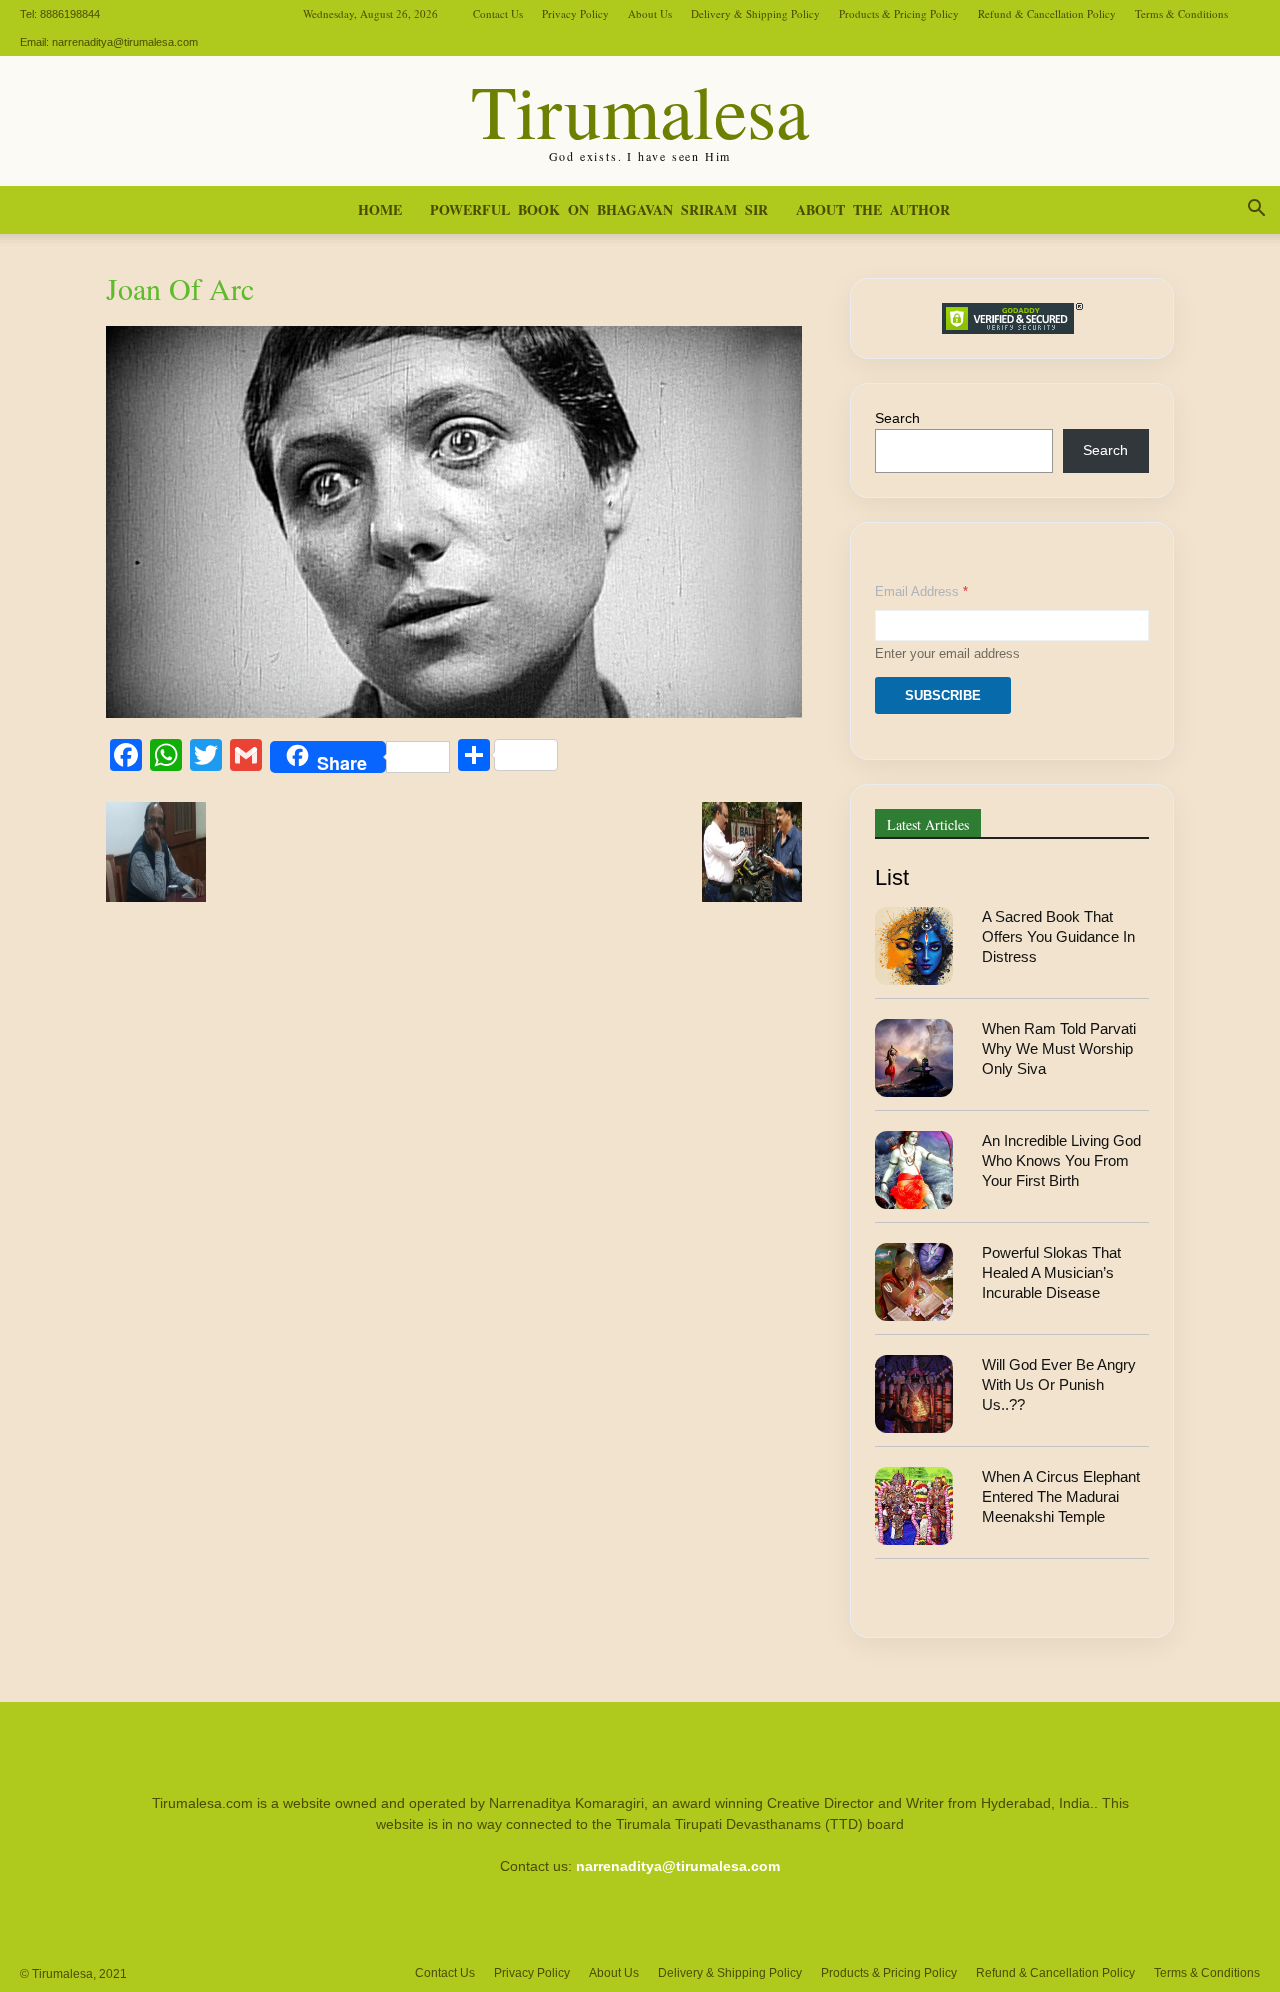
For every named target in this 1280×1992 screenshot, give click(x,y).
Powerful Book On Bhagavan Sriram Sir (599, 209)
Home (380, 209)
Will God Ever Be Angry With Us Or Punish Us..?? (1059, 1385)
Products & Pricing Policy (899, 13)
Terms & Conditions (1181, 13)
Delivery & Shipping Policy (755, 13)
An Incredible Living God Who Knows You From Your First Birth (1061, 1161)
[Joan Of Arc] (454, 712)
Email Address (921, 591)
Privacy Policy (575, 13)
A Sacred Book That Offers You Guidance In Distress (1058, 937)
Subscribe (943, 695)
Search (897, 418)
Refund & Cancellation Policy (1047, 13)
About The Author (873, 209)
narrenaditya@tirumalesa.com (125, 42)
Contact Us (498, 13)
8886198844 (70, 14)
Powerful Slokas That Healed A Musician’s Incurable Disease (1051, 1273)
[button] (1256, 211)
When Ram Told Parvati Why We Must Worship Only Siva (1059, 1049)
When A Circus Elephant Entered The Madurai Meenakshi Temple (1061, 1497)
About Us (650, 13)
